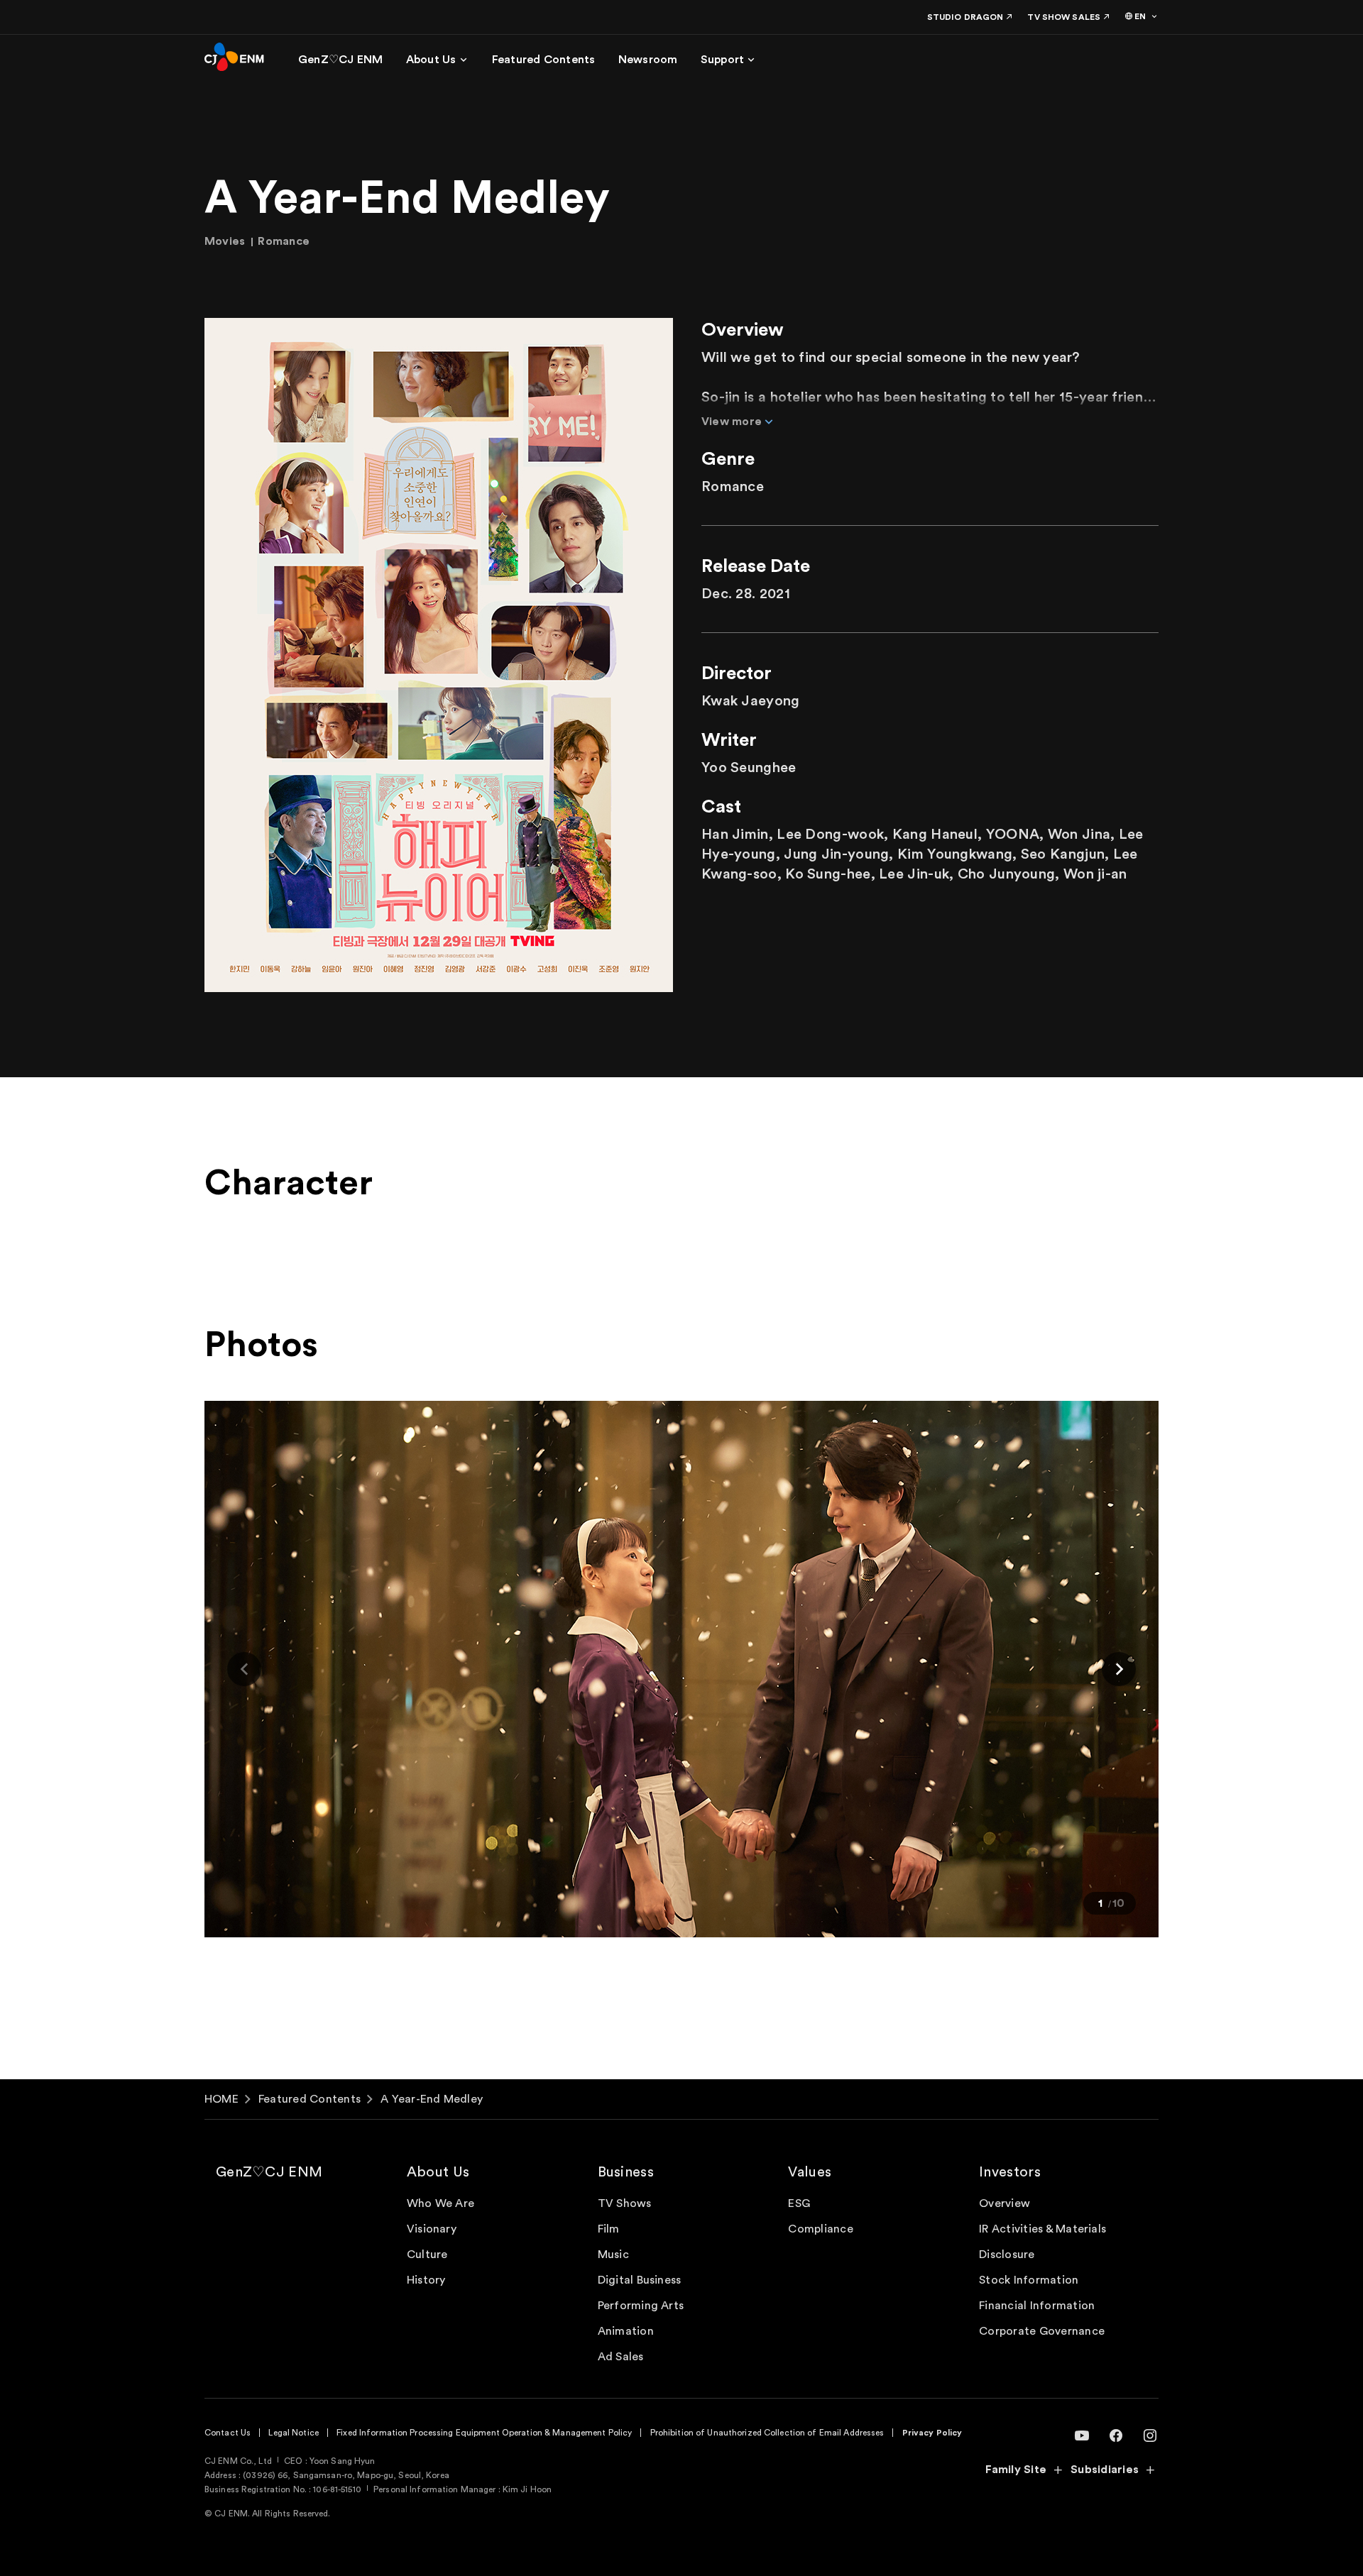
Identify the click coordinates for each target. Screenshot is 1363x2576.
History (426, 2280)
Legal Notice (293, 2433)
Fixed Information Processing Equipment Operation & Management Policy (484, 2433)
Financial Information (1037, 2306)
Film (609, 2229)
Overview (1005, 2203)
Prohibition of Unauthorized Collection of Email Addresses (767, 2433)
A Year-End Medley (432, 2099)
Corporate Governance (1042, 2331)
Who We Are (440, 2203)
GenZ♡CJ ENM (269, 2172)
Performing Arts (641, 2306)
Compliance (820, 2229)
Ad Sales (621, 2357)
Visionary (432, 2229)
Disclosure (1007, 2255)
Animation (626, 2331)
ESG (799, 2203)
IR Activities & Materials (1042, 2229)
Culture (427, 2255)
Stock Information (1029, 2280)
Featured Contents (310, 2099)
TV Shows (625, 2203)
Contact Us (228, 2433)
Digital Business (640, 2280)
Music (613, 2255)
